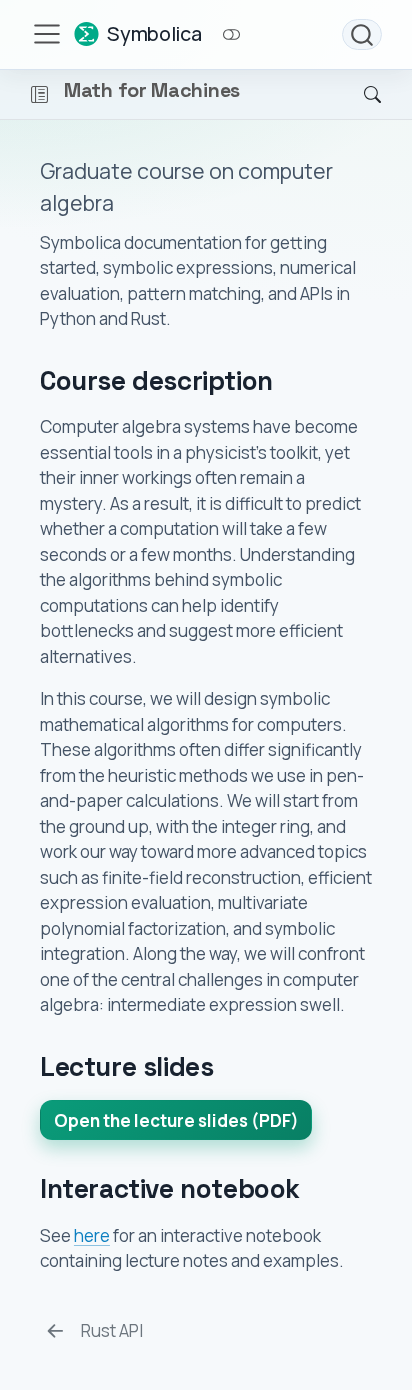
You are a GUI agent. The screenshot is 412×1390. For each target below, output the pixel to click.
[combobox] (362, 34)
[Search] (362, 34)
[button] (39, 95)
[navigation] (196, 95)
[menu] (47, 34)
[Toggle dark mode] (231, 34)
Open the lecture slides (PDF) (176, 1120)
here (92, 1235)
